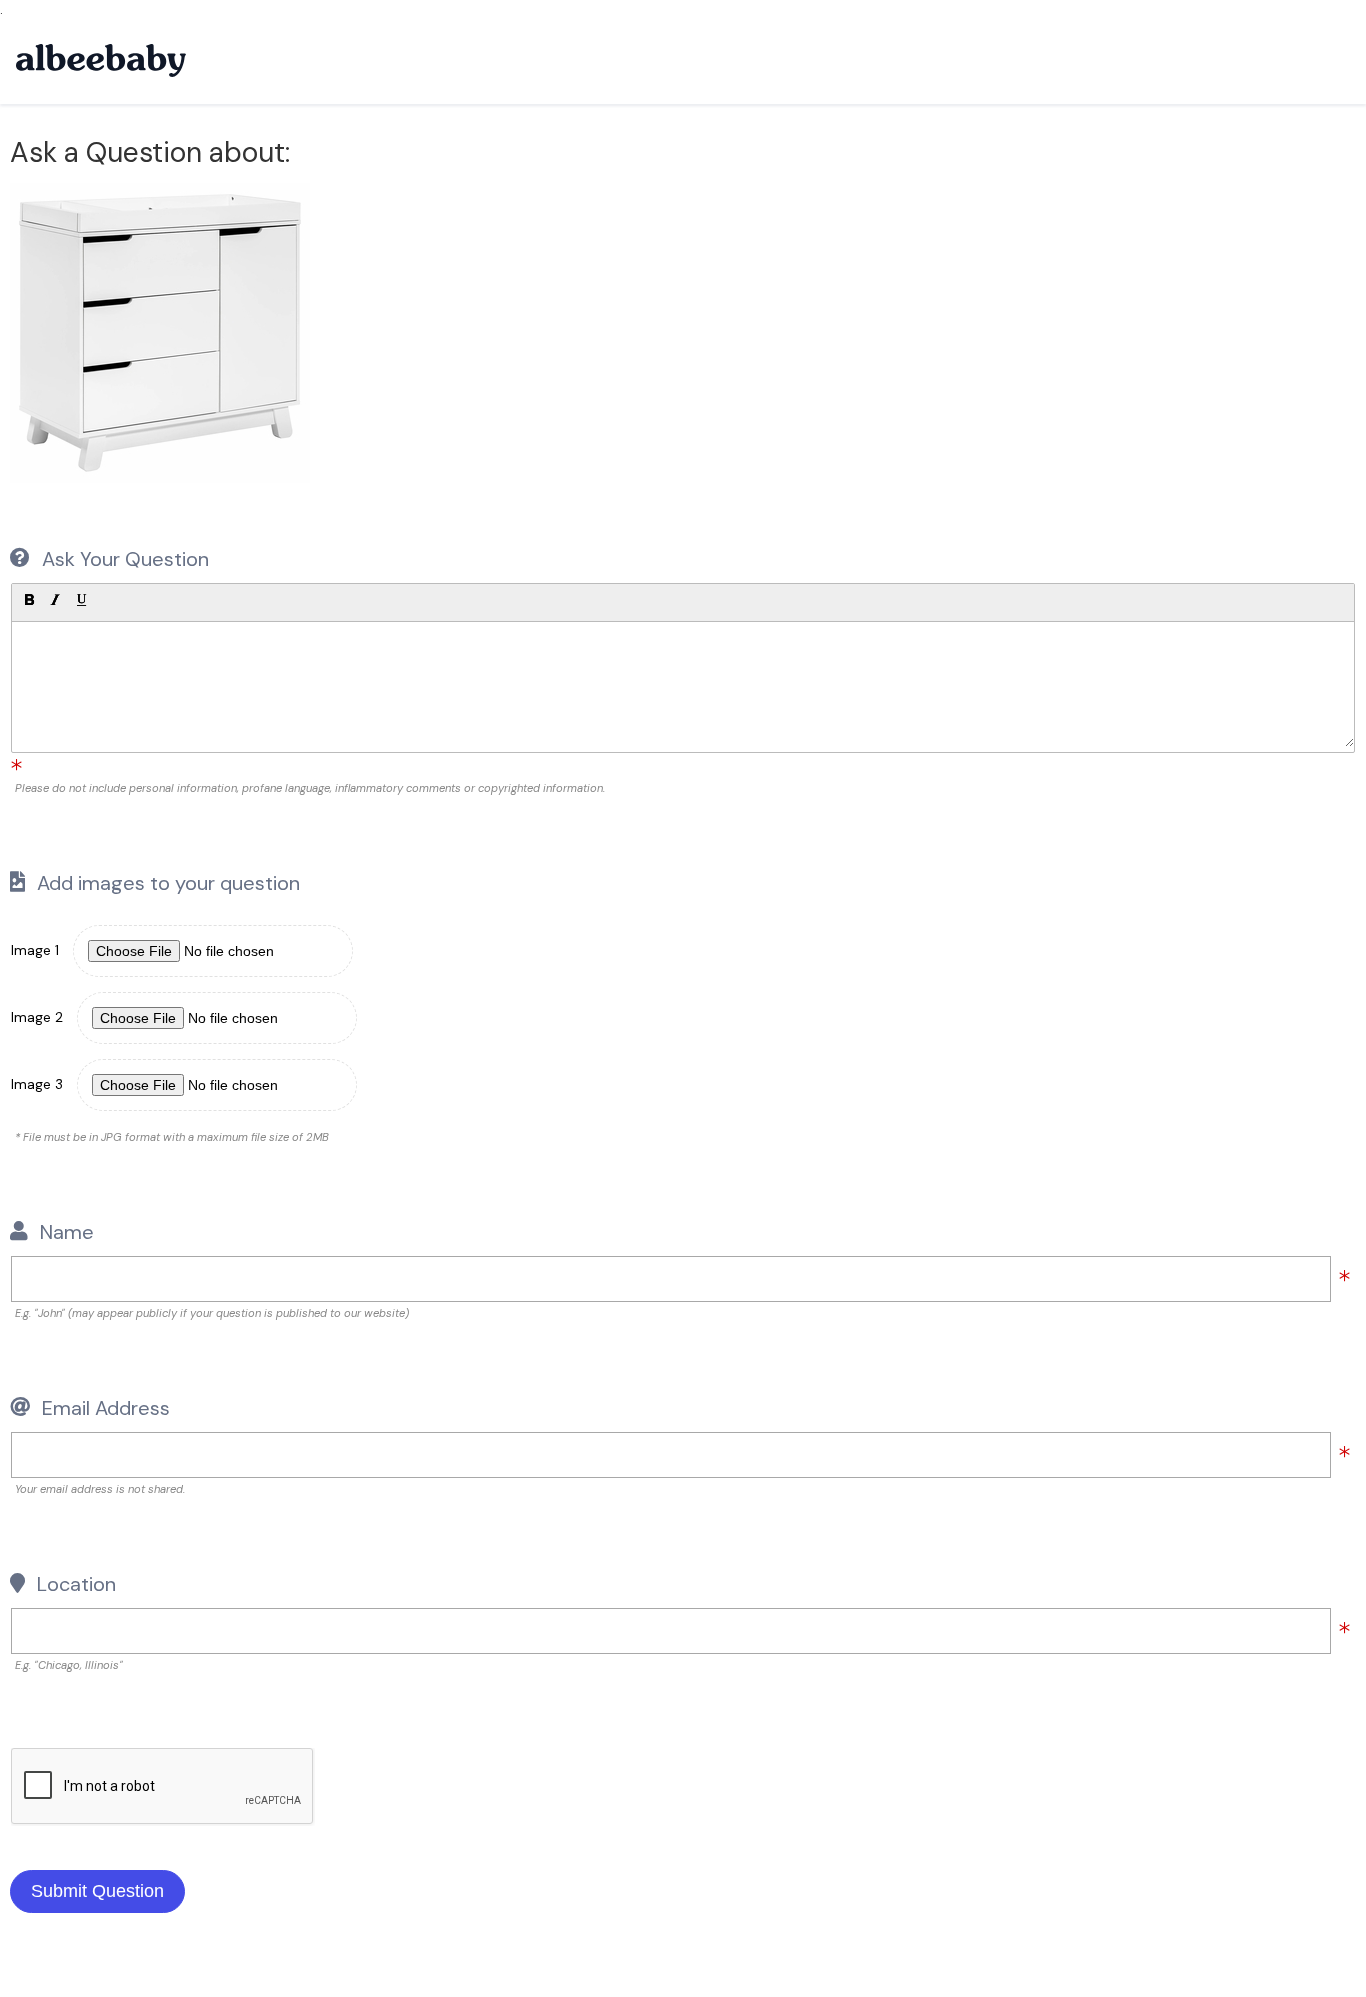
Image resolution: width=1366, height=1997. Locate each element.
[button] (29, 600)
